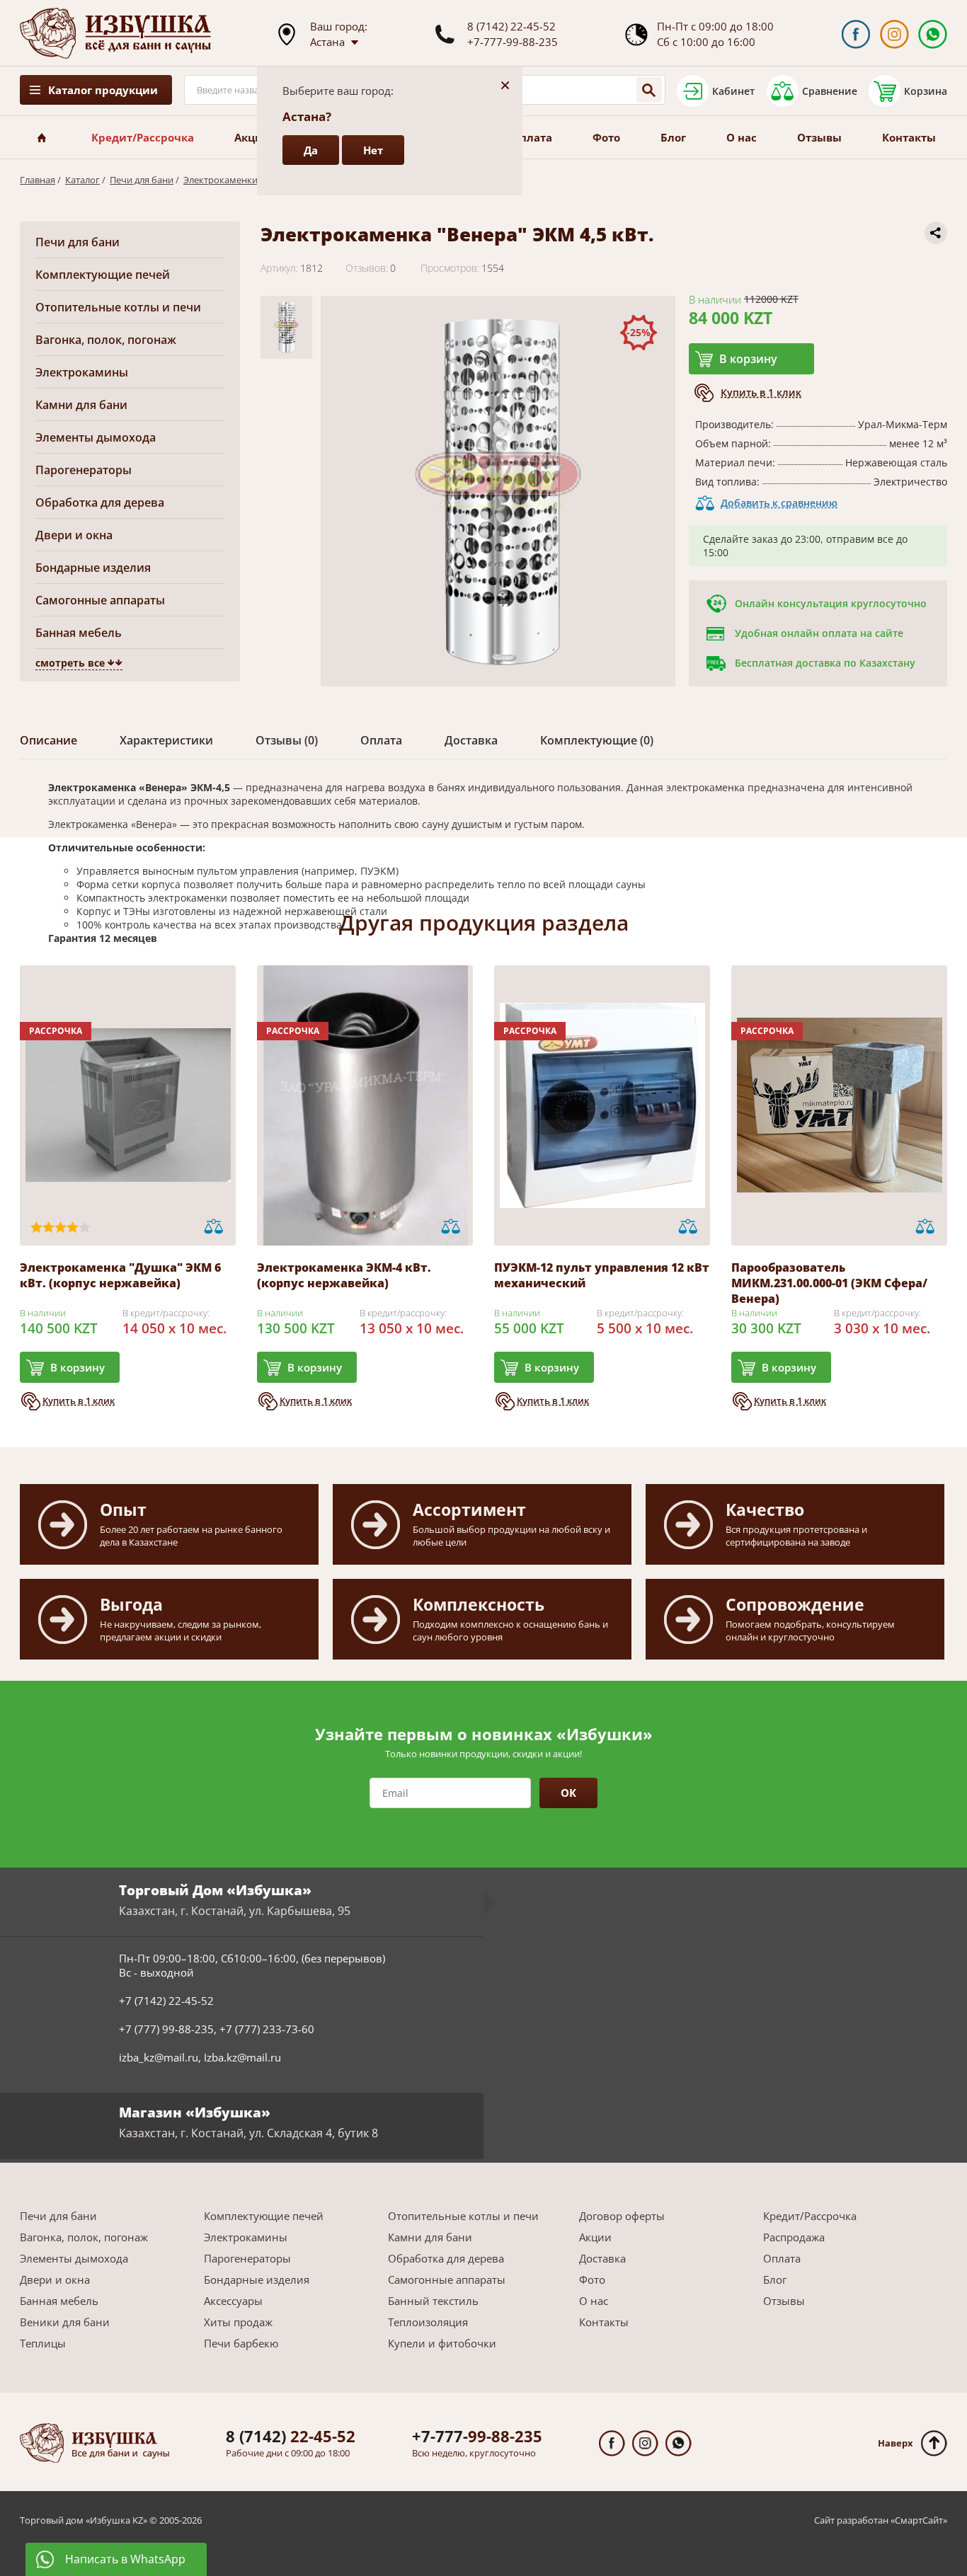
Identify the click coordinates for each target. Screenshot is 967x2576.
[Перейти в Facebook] (856, 34)
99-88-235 (477, 2436)
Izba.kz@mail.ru (242, 2057)
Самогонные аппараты (100, 600)
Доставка (602, 2258)
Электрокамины (82, 372)
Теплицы (43, 2343)
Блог (673, 137)
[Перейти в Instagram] (894, 34)
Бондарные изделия (93, 568)
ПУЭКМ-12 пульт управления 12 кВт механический (602, 1275)
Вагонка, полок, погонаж (106, 340)
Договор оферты (622, 2216)
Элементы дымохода (96, 437)
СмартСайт (919, 2520)
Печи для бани (142, 180)
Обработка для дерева (100, 502)
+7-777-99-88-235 (513, 42)
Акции (252, 137)
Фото (606, 137)
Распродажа (794, 2237)
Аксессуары (233, 2301)
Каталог (82, 180)
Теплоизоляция (428, 2322)
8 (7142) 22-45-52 (511, 26)
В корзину (748, 359)
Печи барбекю (241, 2343)
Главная (38, 180)
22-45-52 (291, 2436)
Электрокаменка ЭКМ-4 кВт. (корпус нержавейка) (344, 1275)
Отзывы (819, 137)
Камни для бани (81, 405)
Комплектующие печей (103, 275)
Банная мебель (79, 633)
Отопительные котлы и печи (118, 307)
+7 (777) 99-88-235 (166, 2029)
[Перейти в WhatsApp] (933, 34)
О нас (742, 137)
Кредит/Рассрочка (143, 137)
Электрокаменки (221, 180)
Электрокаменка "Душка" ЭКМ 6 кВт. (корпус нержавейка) (120, 1275)
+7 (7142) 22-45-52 (166, 2001)
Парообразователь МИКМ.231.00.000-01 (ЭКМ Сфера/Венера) (829, 1283)
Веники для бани (65, 2322)
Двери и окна (74, 535)
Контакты (909, 137)
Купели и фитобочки (442, 2343)
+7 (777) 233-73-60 (267, 2029)
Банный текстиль (433, 2301)
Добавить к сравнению (779, 503)
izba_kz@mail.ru (159, 2057)
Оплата (532, 137)
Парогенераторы (84, 470)
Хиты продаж (238, 2322)
